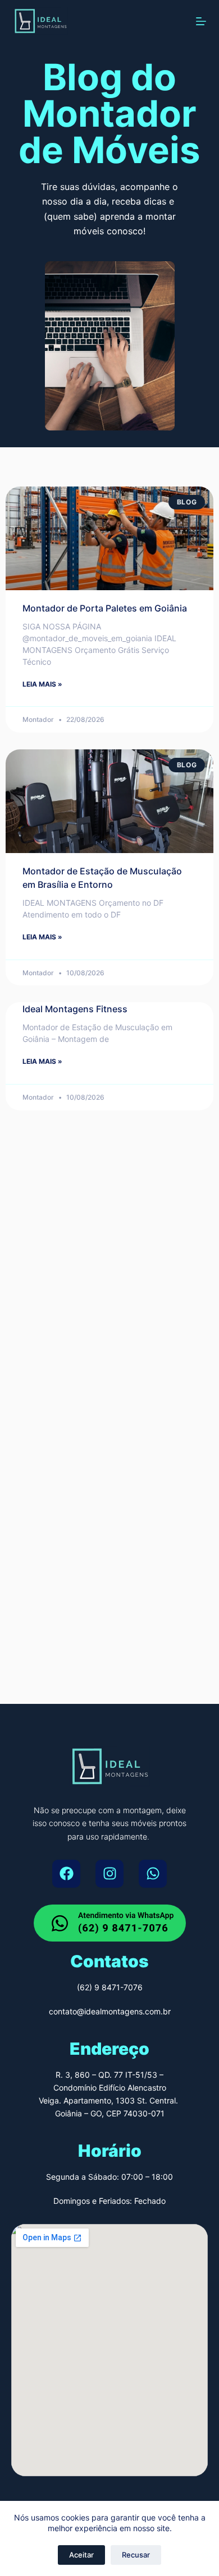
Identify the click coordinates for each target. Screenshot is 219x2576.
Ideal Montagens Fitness (75, 1009)
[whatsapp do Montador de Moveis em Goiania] (110, 1923)
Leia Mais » (42, 684)
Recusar (136, 2555)
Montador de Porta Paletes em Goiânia (105, 608)
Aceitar (81, 2555)
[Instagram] (109, 1874)
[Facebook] (66, 1874)
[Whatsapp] (153, 1874)
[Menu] (201, 21)
